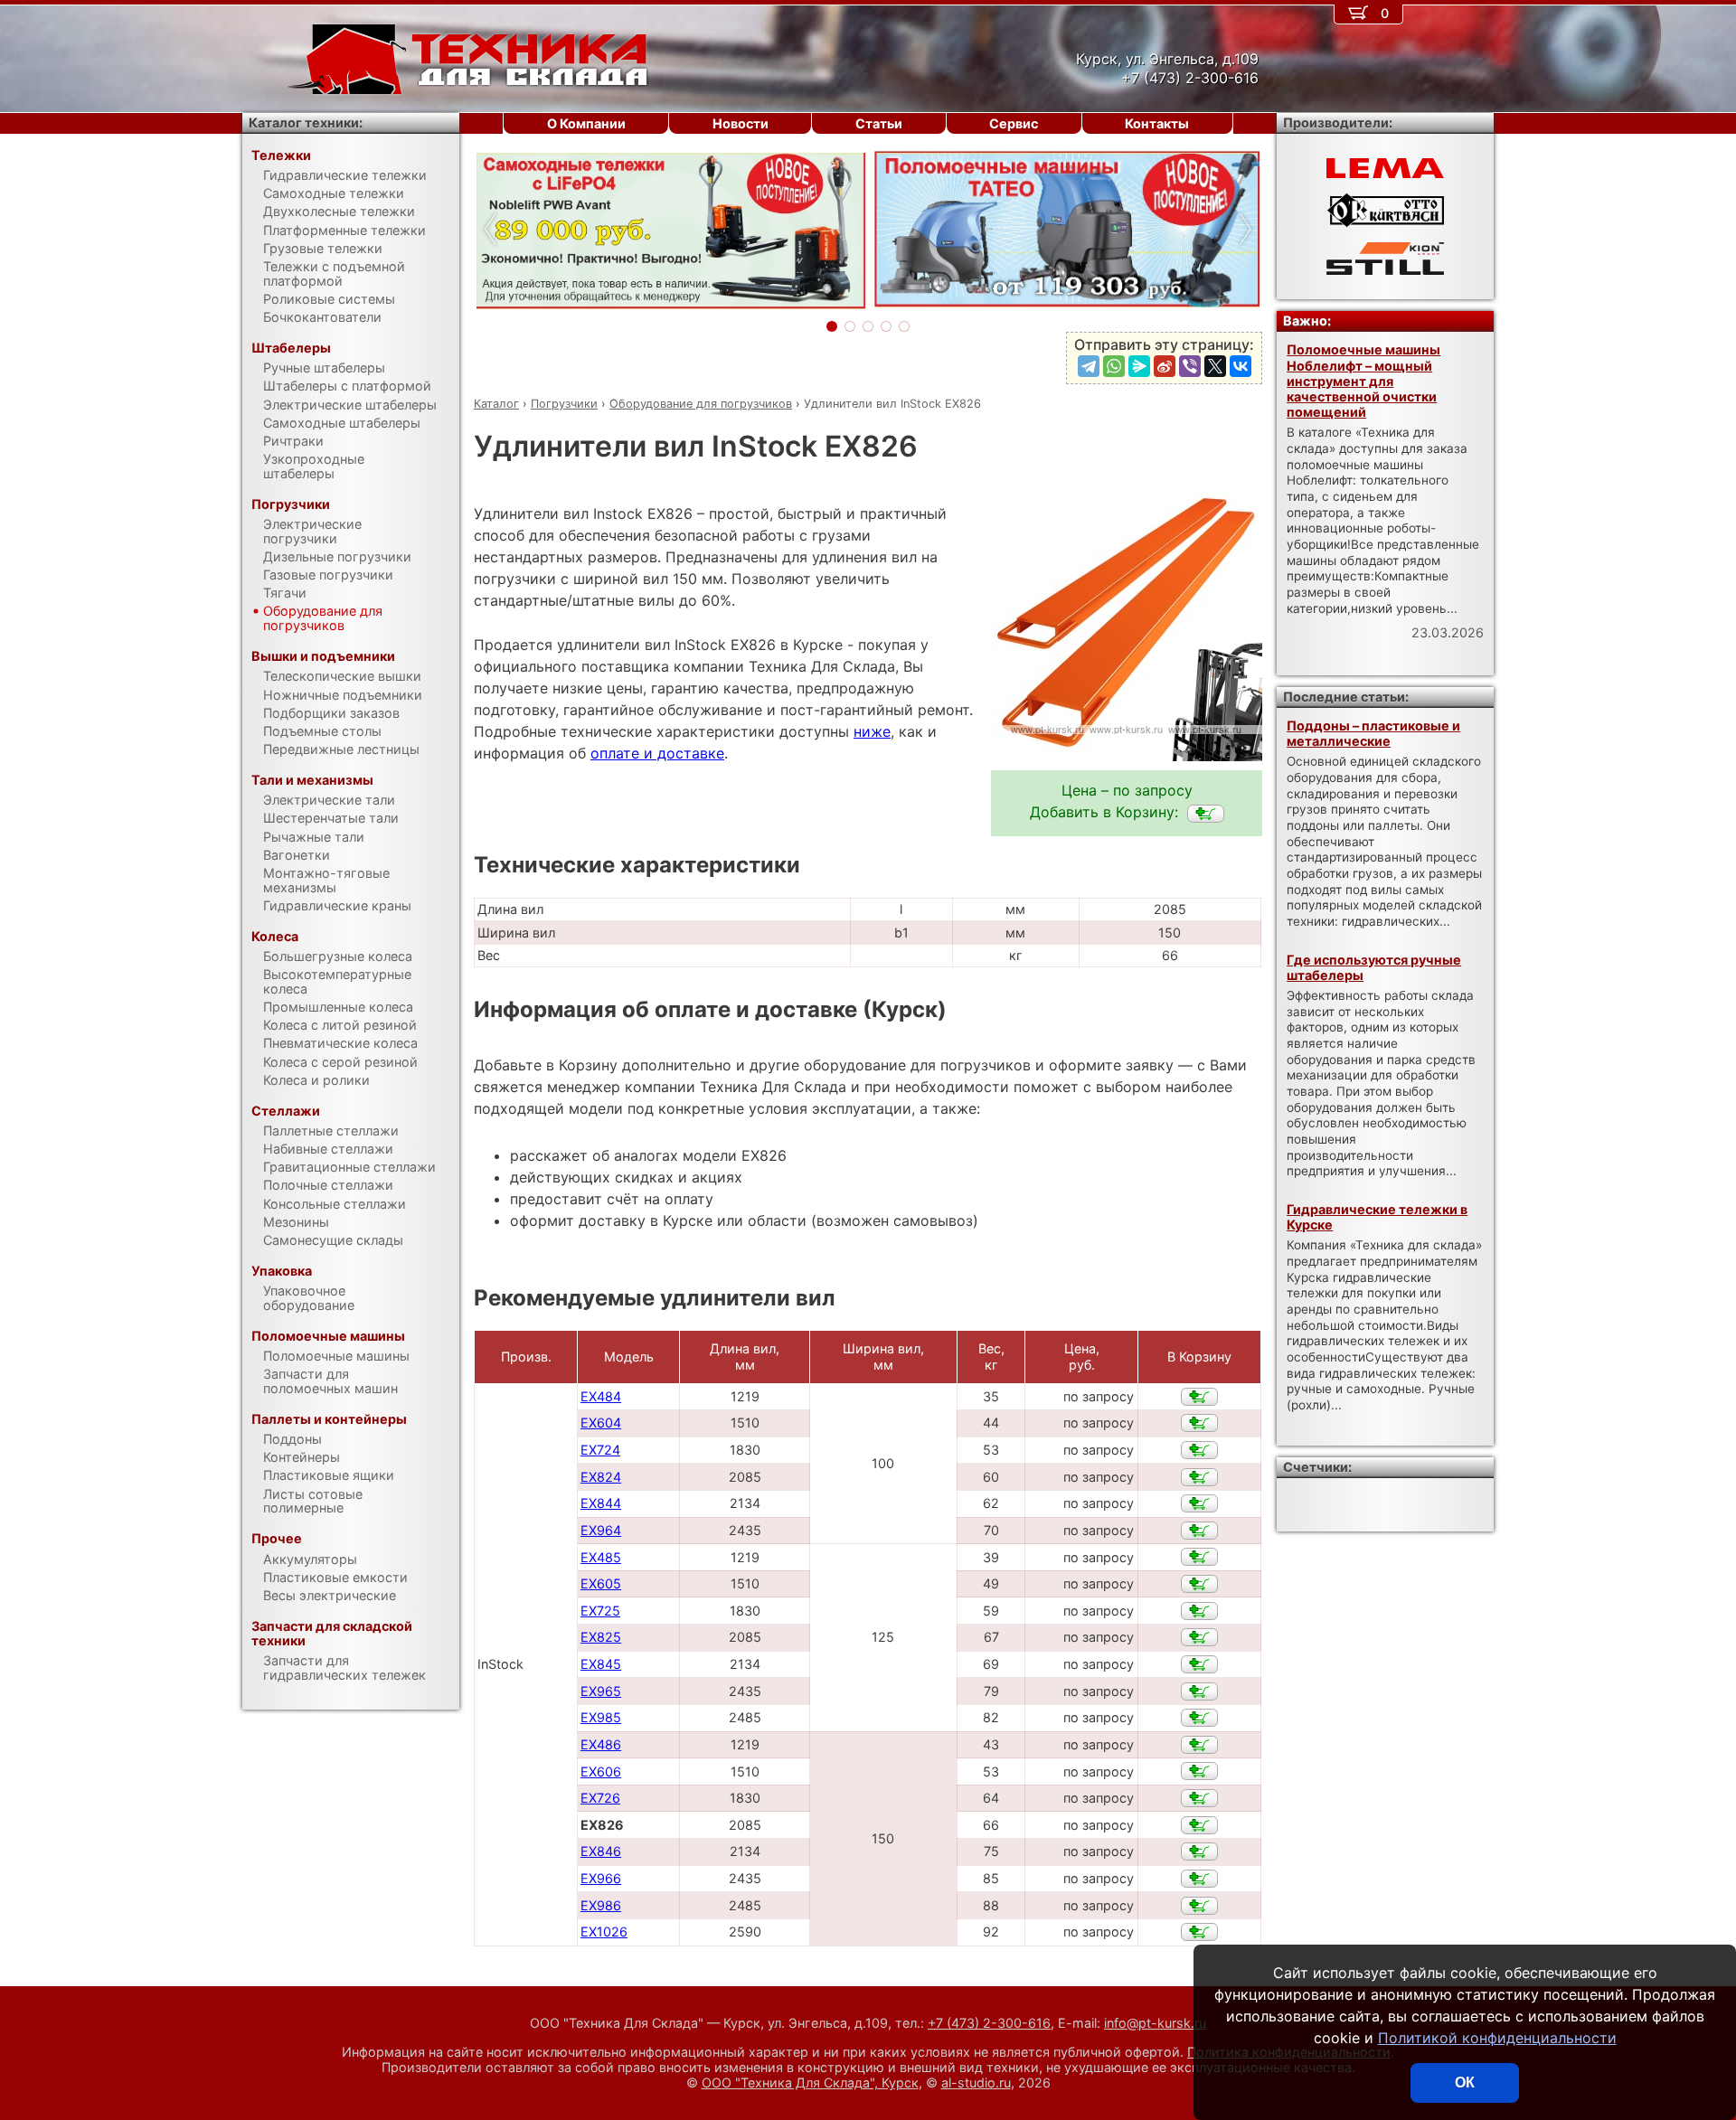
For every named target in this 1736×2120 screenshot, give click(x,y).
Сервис (1014, 123)
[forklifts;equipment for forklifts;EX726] (1199, 1798)
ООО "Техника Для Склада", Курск (810, 2082)
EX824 (601, 1477)
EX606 (601, 1771)
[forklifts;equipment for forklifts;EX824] (1199, 1477)
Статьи (879, 123)
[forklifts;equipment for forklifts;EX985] (1199, 1718)
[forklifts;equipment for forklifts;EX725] (1199, 1611)
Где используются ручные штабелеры (1374, 967)
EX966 (601, 1878)
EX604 (601, 1423)
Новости (741, 123)
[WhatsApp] (1114, 366)
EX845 (601, 1664)
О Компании (586, 123)
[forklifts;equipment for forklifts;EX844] (1199, 1503)
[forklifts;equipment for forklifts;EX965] (1199, 1691)
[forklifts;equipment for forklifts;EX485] (1199, 1557)
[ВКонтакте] (1241, 366)
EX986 (601, 1905)
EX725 (600, 1611)
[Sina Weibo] (1165, 366)
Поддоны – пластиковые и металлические (1373, 733)
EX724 (600, 1450)
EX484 (601, 1396)
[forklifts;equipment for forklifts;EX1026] (1199, 1932)
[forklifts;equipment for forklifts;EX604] (1199, 1423)
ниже (872, 731)
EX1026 (604, 1932)
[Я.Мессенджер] (1139, 366)
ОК (1465, 2082)
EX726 (600, 1798)
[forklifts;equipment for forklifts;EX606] (1199, 1771)
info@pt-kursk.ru (1155, 2023)
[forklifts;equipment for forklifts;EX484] (1199, 1397)
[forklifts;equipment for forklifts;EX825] (1199, 1637)
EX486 (601, 1744)
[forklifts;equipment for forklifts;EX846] (1199, 1851)
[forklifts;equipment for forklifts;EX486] (1199, 1745)
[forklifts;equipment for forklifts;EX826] (1206, 814)
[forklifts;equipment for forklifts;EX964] (1199, 1531)
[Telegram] (1089, 366)
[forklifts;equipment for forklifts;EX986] (1199, 1906)
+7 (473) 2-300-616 (989, 2023)
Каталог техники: (306, 122)
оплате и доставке (657, 753)
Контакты (1157, 123)
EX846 (601, 1851)
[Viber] (1190, 366)
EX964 (601, 1530)
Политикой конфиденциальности (1497, 2038)
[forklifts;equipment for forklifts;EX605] (1199, 1584)
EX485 (601, 1557)
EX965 (601, 1691)
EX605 (601, 1583)
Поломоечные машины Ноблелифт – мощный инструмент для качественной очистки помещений (1363, 381)
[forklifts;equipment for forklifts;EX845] (1199, 1664)
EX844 (601, 1503)
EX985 (601, 1717)
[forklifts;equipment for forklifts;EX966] (1199, 1879)
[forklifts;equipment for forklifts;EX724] (1199, 1450)
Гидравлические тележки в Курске (1377, 1217)
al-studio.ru (976, 2082)
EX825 (601, 1637)
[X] (1215, 366)
